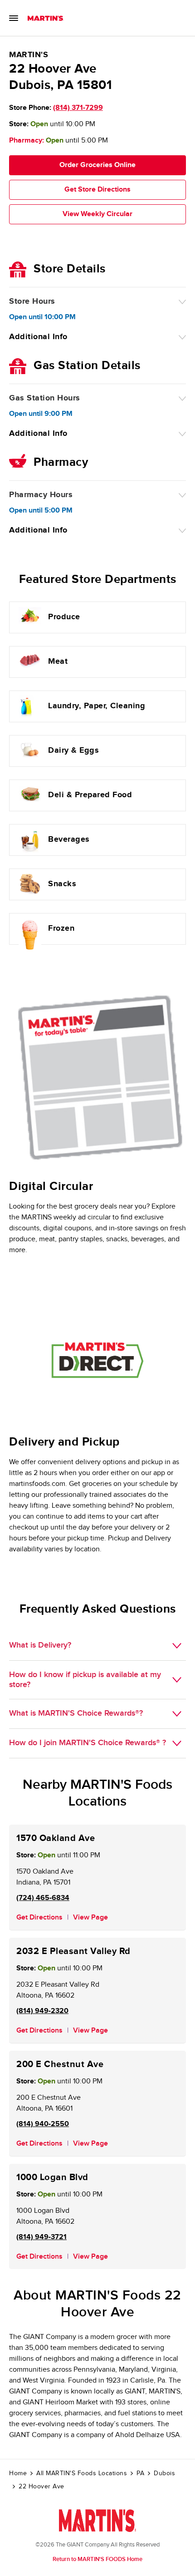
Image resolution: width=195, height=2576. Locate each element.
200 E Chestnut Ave (60, 2064)
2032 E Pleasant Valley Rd (73, 1951)
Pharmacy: (27, 141)
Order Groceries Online (97, 165)
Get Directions (39, 1917)
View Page (90, 1917)
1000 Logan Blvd (52, 2177)
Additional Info (38, 337)
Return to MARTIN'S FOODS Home (97, 2559)
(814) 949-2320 (42, 2011)
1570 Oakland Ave (56, 1838)
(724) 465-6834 (43, 1898)
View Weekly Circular (97, 214)
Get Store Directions (97, 190)
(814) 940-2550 (43, 2124)
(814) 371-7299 (78, 108)
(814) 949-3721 (41, 2237)
